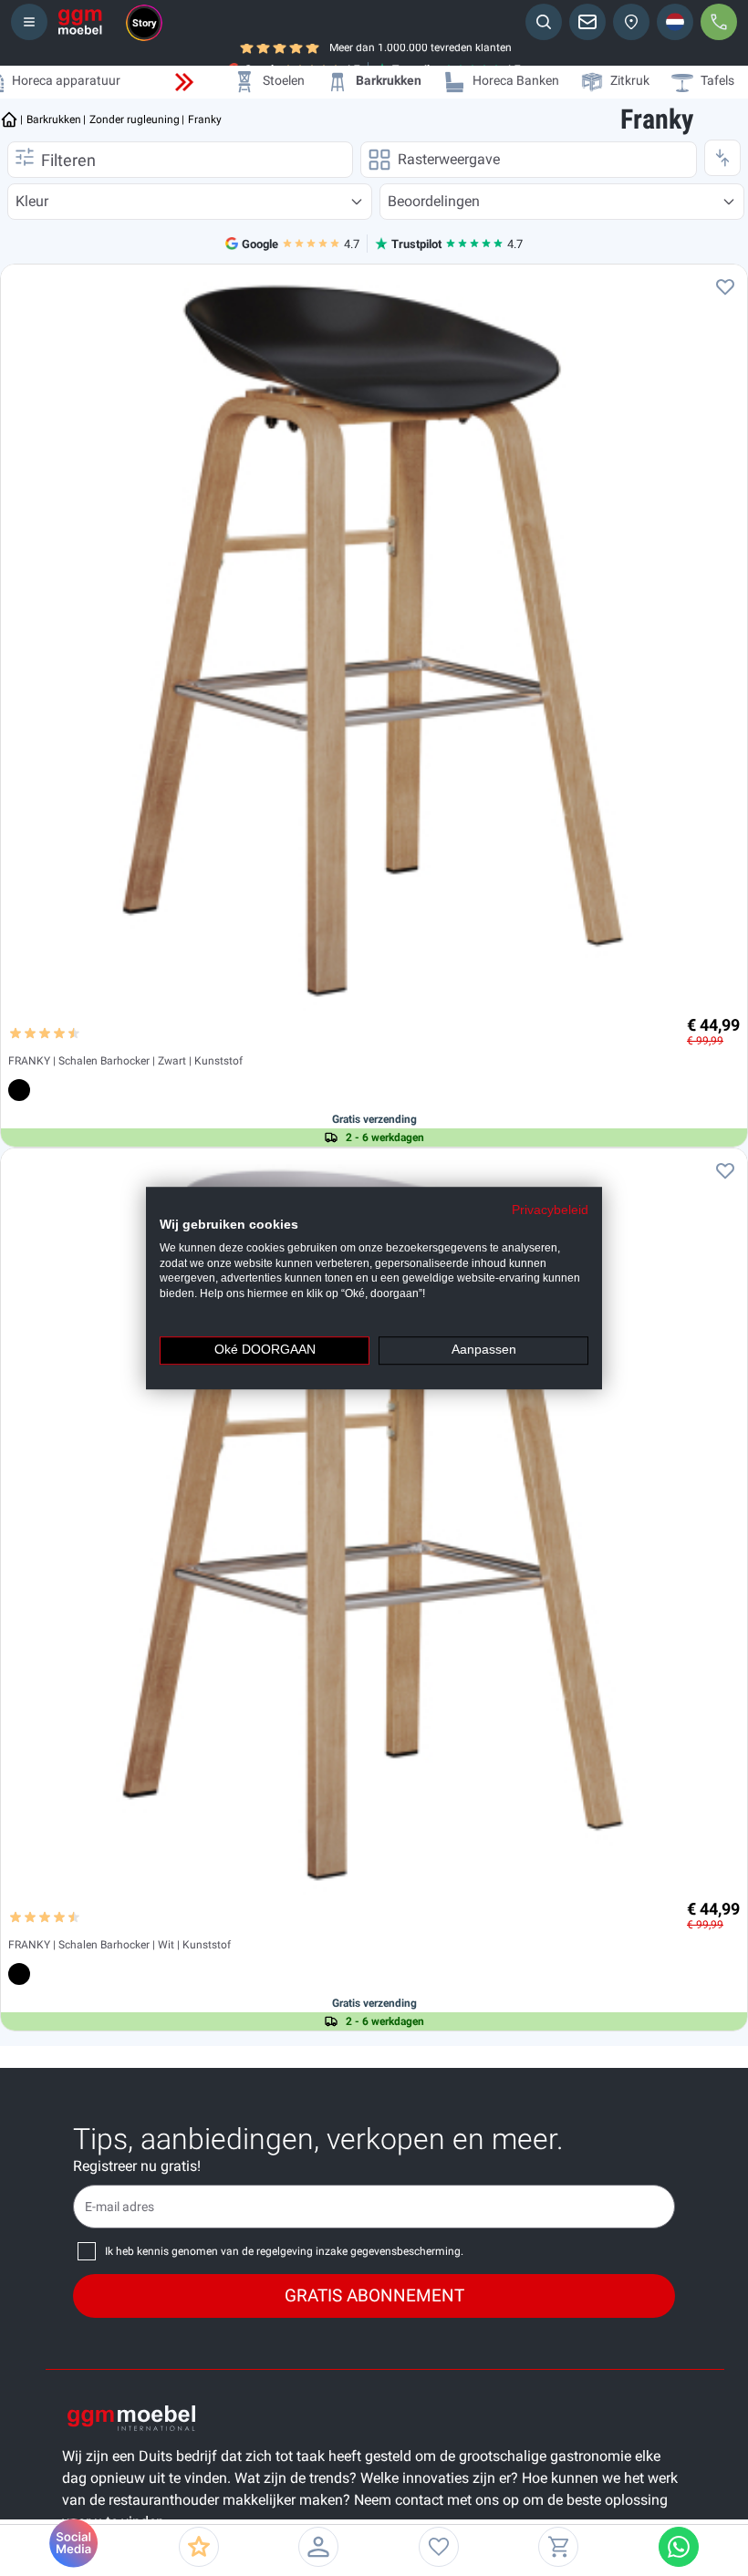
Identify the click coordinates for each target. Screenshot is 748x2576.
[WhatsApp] (679, 2547)
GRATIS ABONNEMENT (374, 2296)
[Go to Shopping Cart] (558, 2547)
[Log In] (318, 2547)
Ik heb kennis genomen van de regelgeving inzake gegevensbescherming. (284, 2251)
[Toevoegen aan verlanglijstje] (725, 286)
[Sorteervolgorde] (722, 158)
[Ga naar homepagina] (9, 119)
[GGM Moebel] (80, 22)
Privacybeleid (550, 1210)
